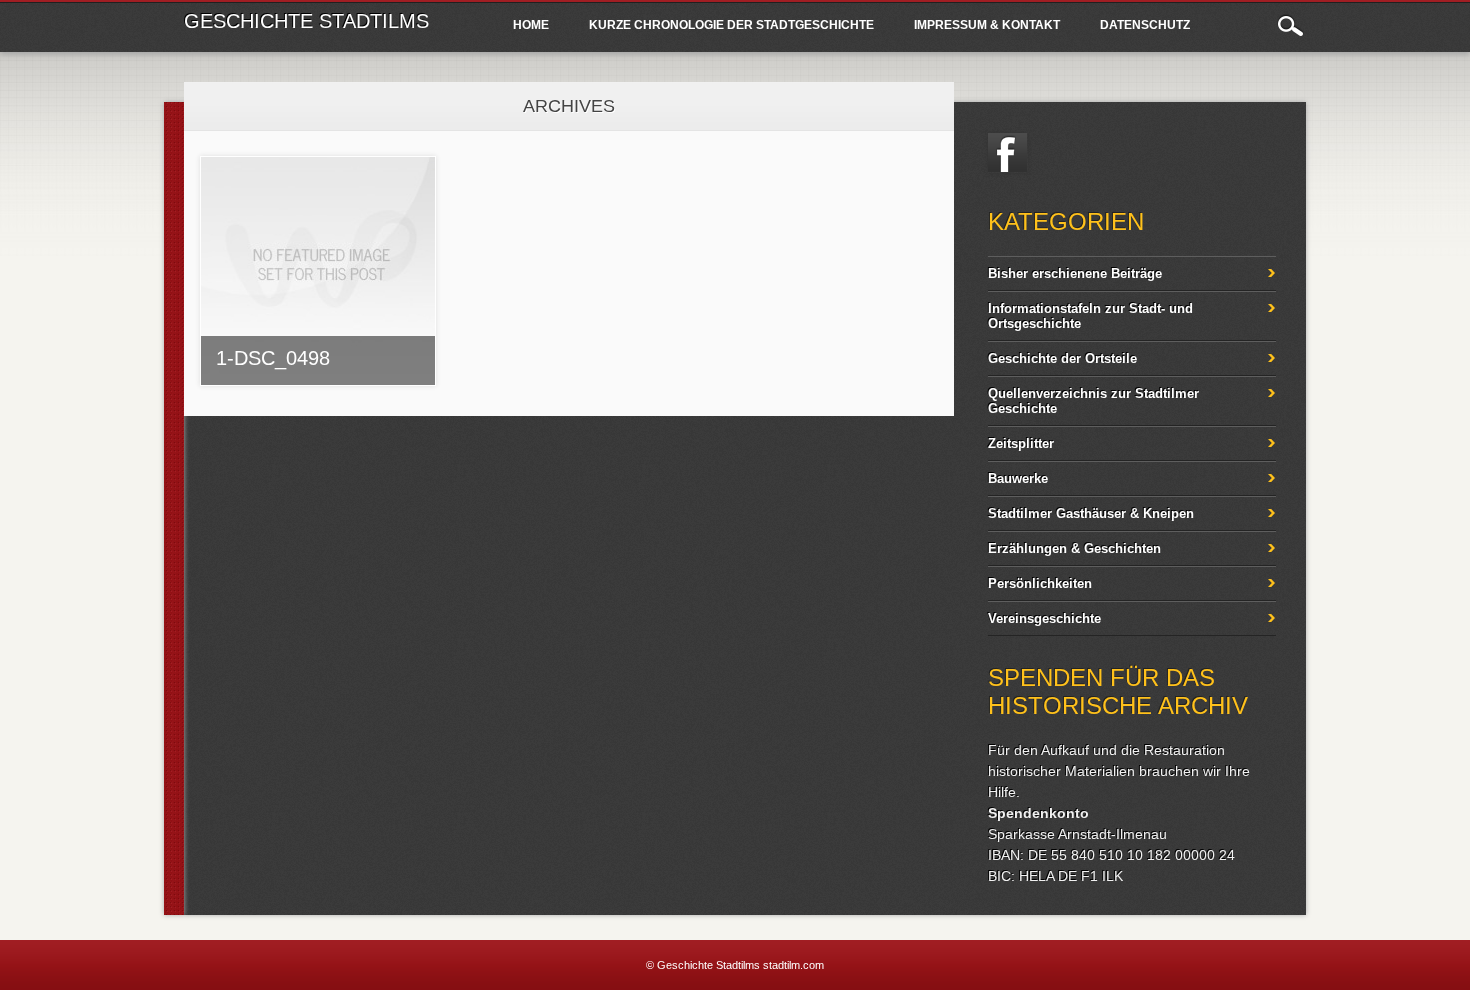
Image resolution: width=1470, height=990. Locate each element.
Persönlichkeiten (1040, 583)
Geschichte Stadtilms (306, 21)
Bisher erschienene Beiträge (1075, 273)
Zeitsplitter (1021, 443)
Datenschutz (1145, 25)
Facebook (1008, 153)
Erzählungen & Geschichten (1074, 548)
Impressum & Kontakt (987, 25)
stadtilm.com (793, 965)
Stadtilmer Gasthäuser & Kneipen (1091, 513)
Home (531, 25)
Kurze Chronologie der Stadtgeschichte (731, 25)
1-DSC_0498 (273, 358)
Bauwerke (1018, 478)
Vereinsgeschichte (1044, 618)
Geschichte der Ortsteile (1062, 358)
